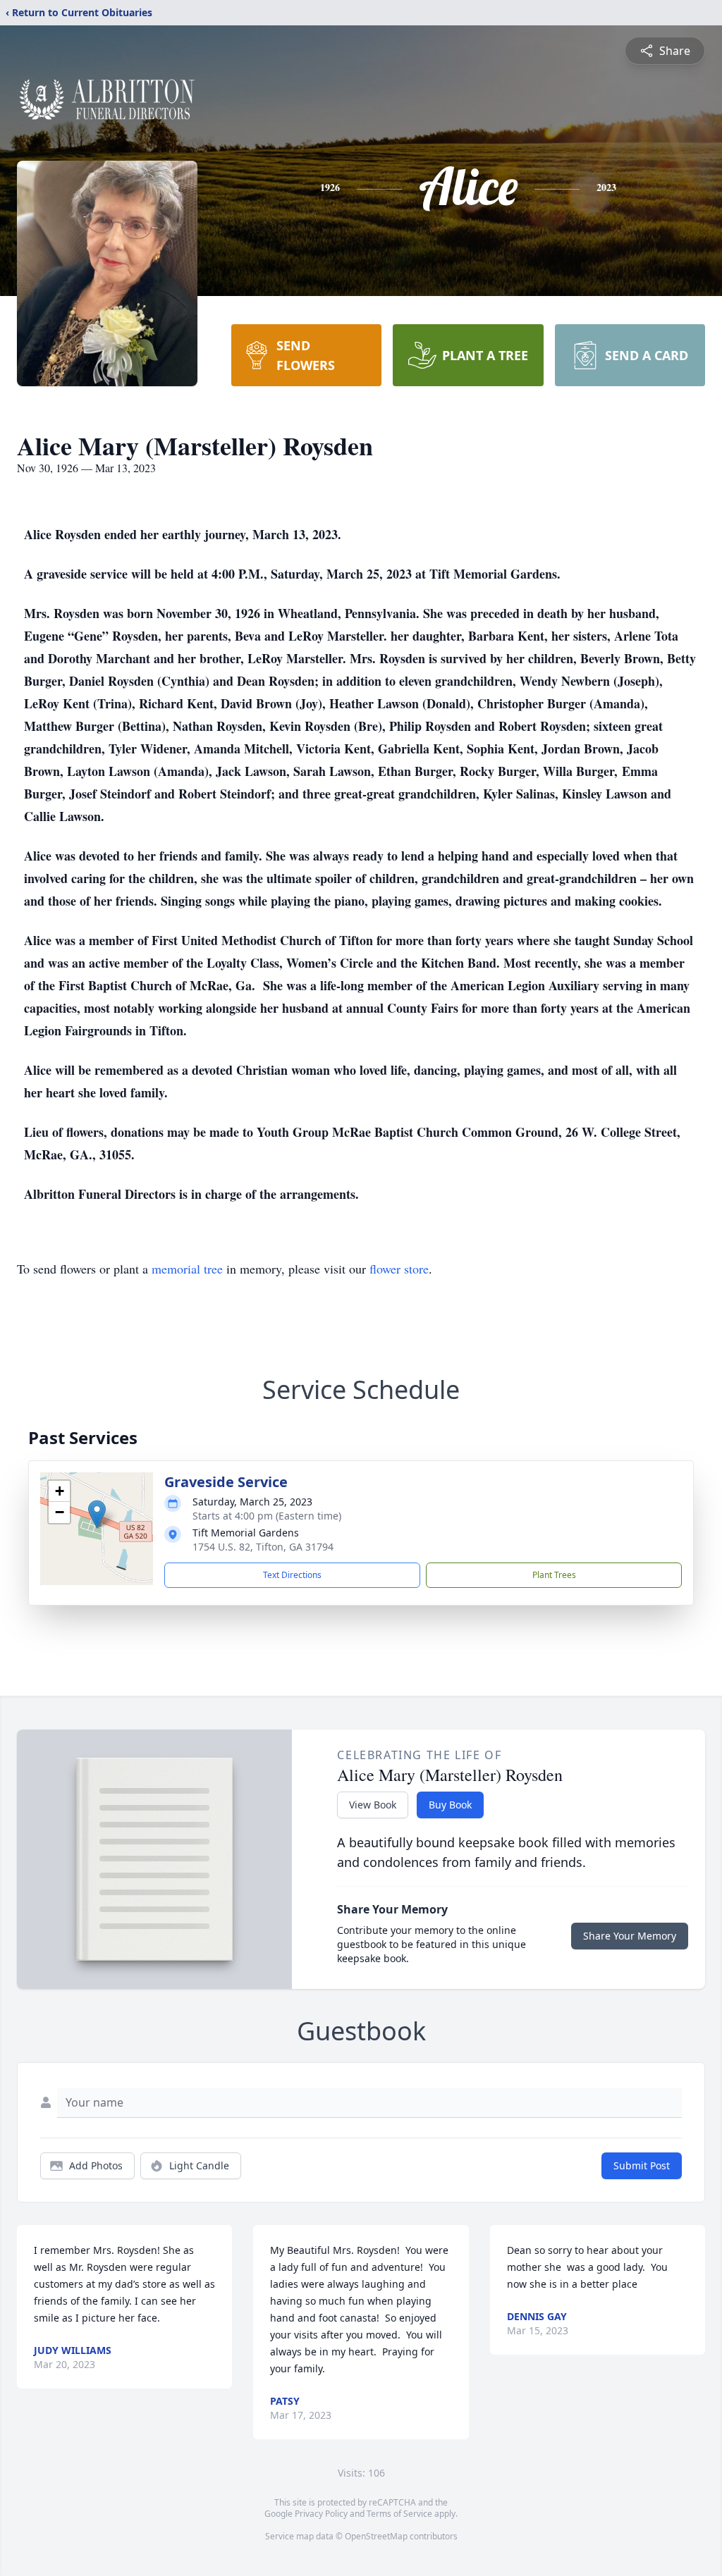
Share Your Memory (630, 1936)
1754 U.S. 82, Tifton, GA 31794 (263, 1547)
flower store (399, 1269)
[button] (97, 1514)
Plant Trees (554, 1575)
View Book (373, 1805)
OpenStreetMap (376, 2536)
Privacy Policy (321, 2514)
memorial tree (187, 1269)
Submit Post (642, 2165)
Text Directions (292, 1575)
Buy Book (450, 1805)
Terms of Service (399, 2514)
